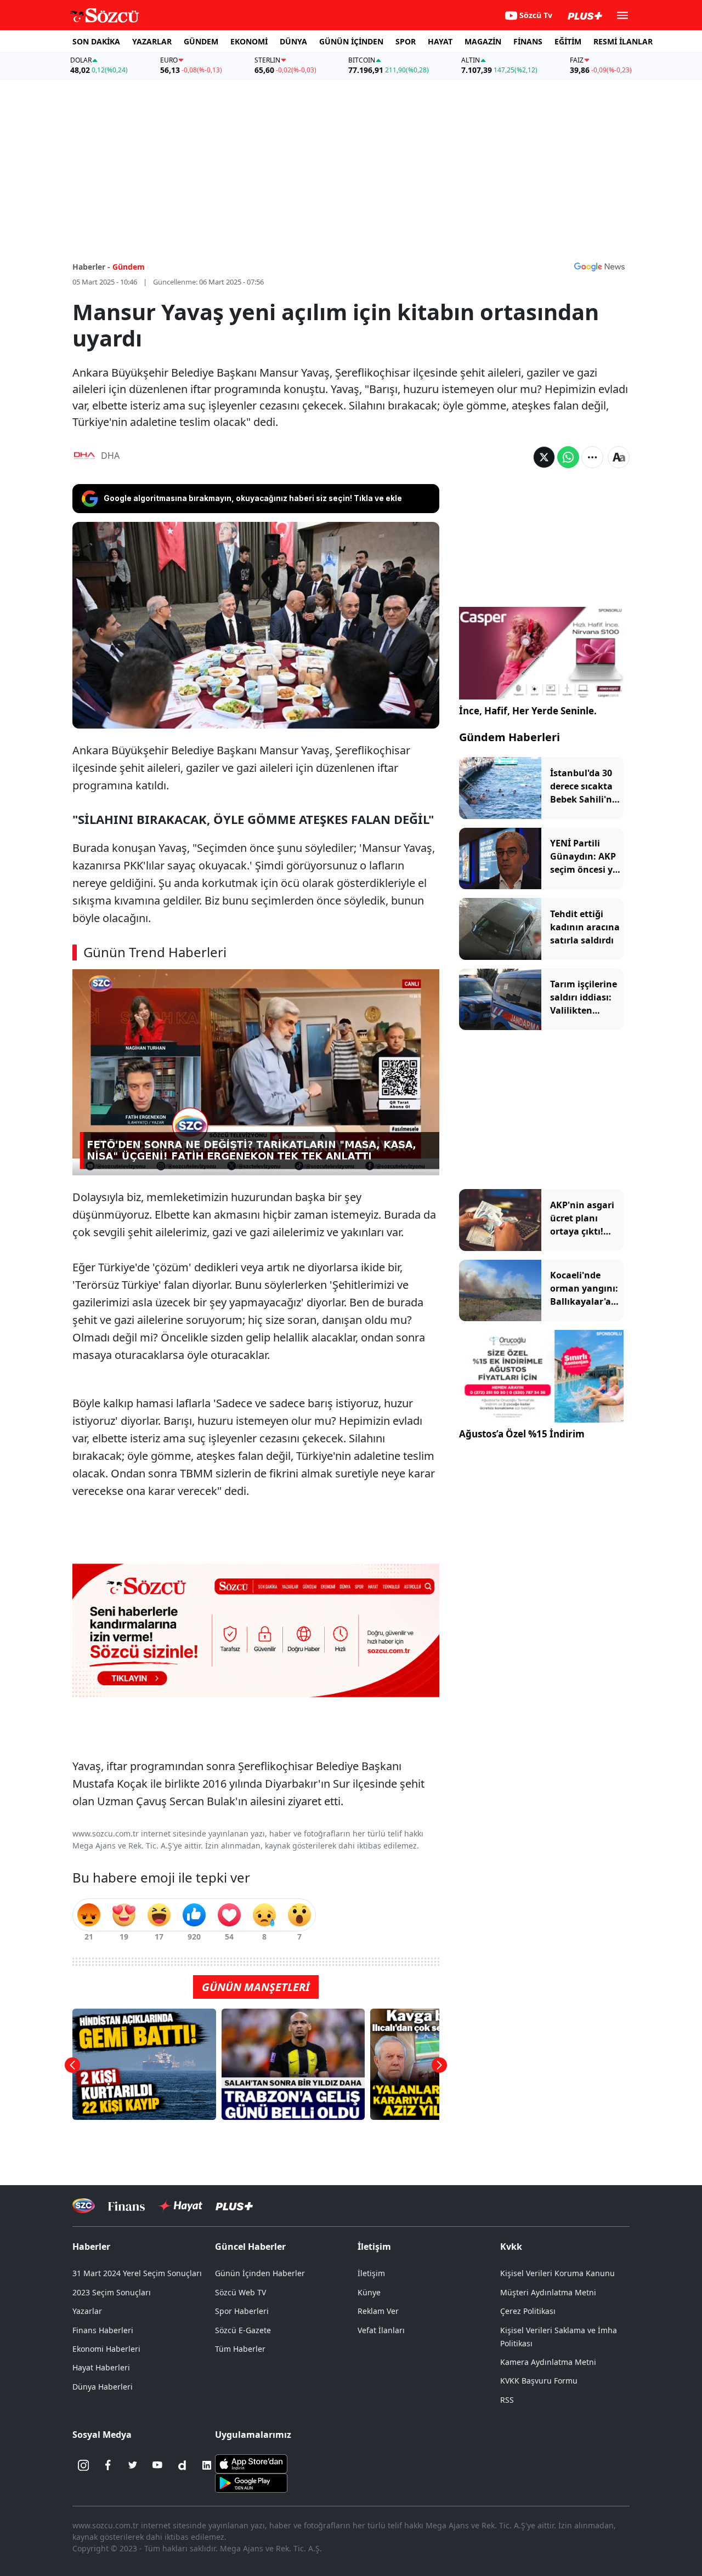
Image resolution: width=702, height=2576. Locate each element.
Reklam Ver (378, 2311)
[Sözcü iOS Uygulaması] (251, 2463)
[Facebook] (108, 2465)
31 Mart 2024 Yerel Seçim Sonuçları (137, 2273)
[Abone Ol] (599, 266)
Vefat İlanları (381, 2330)
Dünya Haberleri (103, 2387)
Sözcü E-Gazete (243, 2330)
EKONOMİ (249, 41)
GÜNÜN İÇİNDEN (351, 41)
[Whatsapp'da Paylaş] (568, 457)
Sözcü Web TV (240, 2292)
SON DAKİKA (96, 41)
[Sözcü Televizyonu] (84, 2206)
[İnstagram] (83, 2465)
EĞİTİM (568, 41)
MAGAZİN (483, 41)
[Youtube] (157, 2465)
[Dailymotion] (182, 2465)
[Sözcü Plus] (234, 2206)
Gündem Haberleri (509, 737)
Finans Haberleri (103, 2330)
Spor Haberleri (242, 2311)
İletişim (371, 2273)
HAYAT (440, 41)
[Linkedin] (207, 2465)
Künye (369, 2292)
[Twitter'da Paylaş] (544, 457)
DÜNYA (293, 41)
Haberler (91, 2247)
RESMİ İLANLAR (623, 41)
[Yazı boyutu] (619, 457)
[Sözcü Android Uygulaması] (251, 2482)
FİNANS (528, 41)
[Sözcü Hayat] (180, 2206)
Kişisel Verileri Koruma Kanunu (557, 2273)
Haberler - (91, 267)
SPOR (406, 41)
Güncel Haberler (250, 2247)
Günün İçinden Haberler (260, 2273)
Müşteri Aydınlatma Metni (548, 2292)
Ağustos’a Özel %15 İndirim (522, 1434)
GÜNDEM (201, 41)
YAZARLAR (152, 41)
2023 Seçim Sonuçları (112, 2292)
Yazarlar (87, 2311)
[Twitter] (133, 2465)
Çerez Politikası (528, 2311)
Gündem (129, 267)
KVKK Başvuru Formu (539, 2381)
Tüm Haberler (240, 2349)
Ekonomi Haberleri (106, 2349)
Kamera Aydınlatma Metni (548, 2362)
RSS (507, 2400)
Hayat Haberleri (101, 2367)
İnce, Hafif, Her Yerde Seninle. (528, 711)
